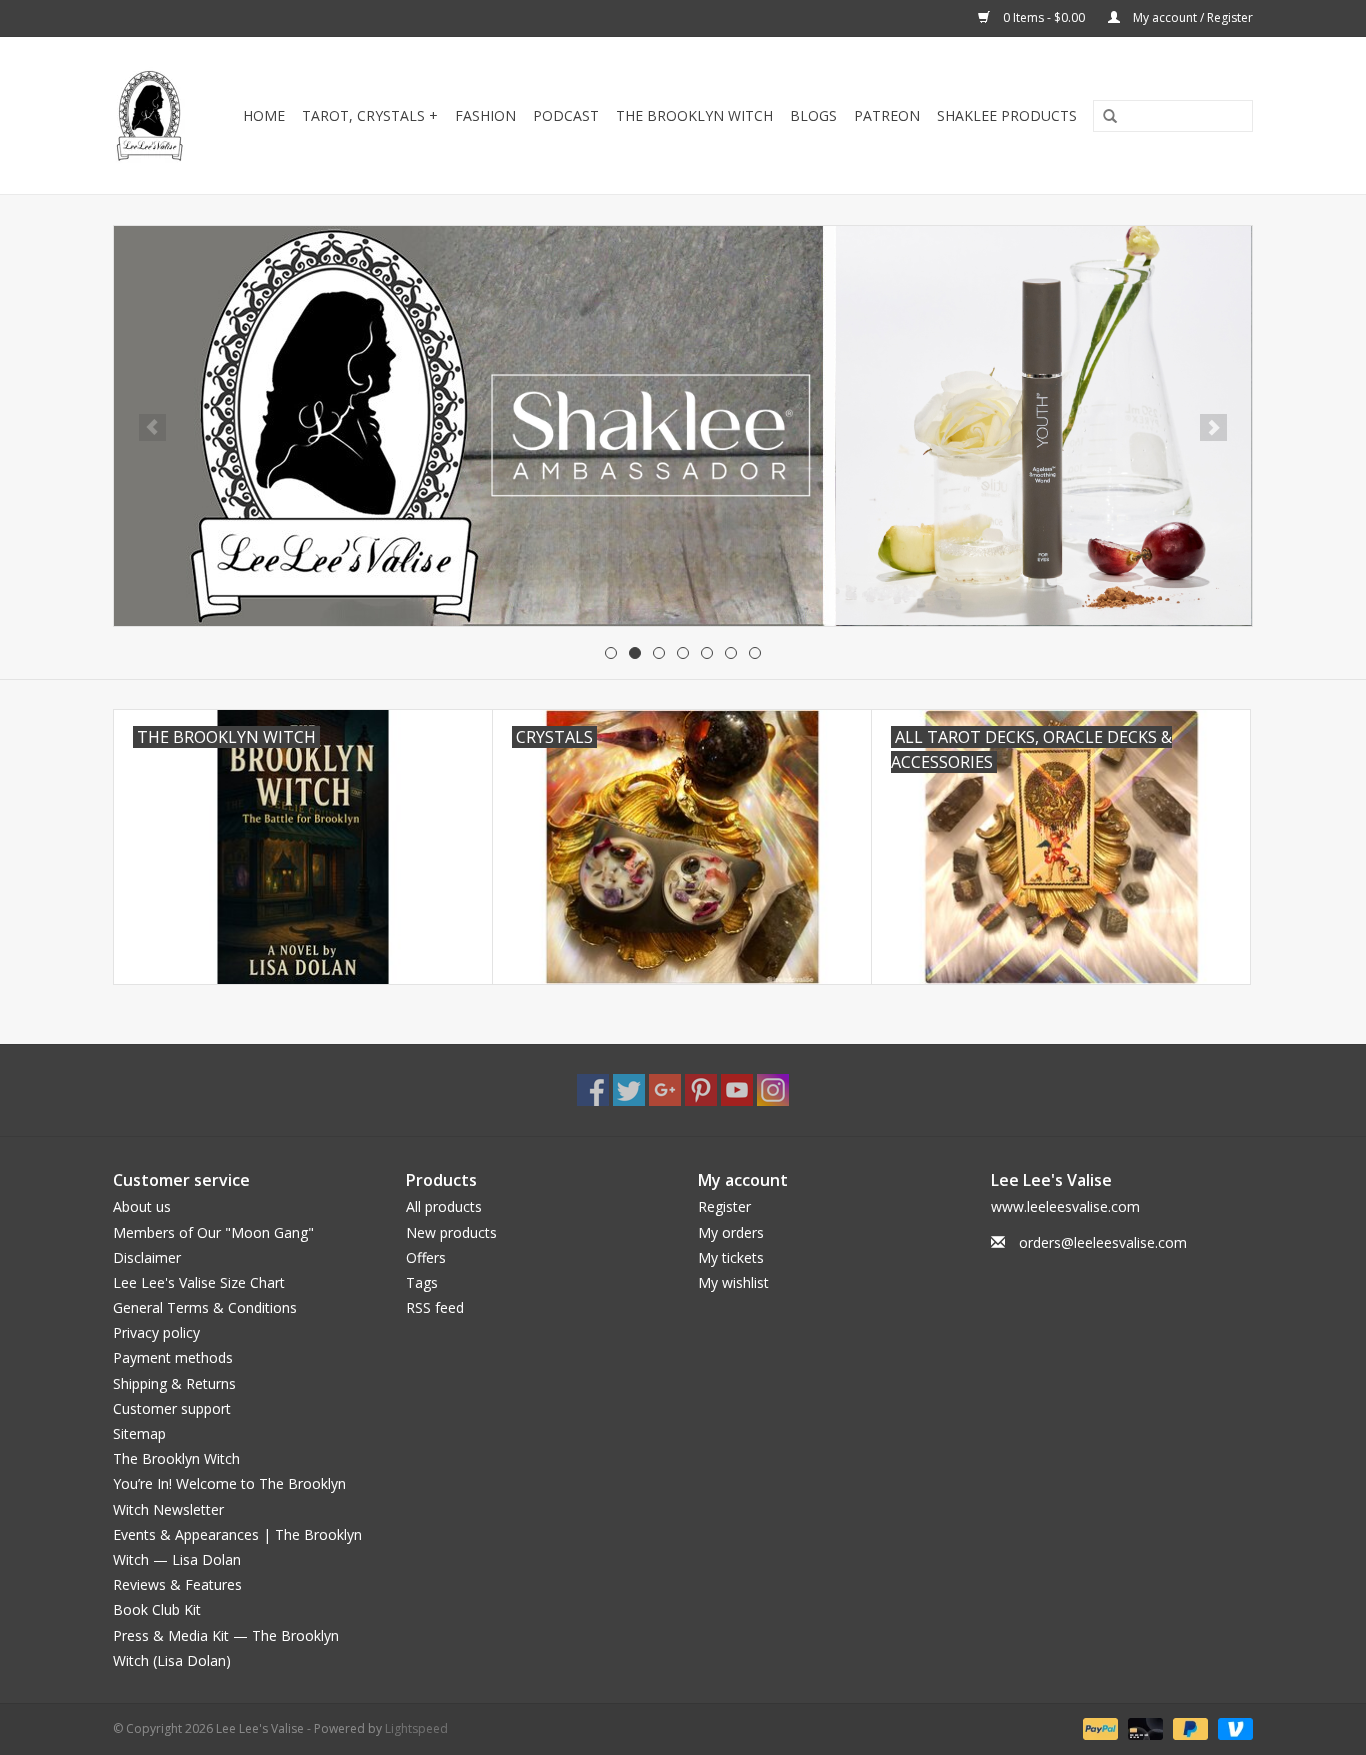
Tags (422, 1282)
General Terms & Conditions (205, 1307)
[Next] (1213, 427)
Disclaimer (147, 1257)
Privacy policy (156, 1332)
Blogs (813, 115)
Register (724, 1206)
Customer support (172, 1408)
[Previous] (152, 427)
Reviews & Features (177, 1584)
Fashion (485, 115)
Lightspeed (416, 1728)
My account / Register (1191, 17)
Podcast (566, 115)
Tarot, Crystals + (370, 115)
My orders (731, 1232)
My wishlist (733, 1282)
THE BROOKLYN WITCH (694, 115)
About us (142, 1206)
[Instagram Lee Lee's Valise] (773, 1090)
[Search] (1103, 117)
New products (451, 1232)
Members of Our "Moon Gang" (213, 1232)
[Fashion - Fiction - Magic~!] (151, 115)
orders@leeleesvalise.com (1103, 1242)
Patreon (887, 115)
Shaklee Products (1007, 115)
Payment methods (173, 1357)
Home (264, 115)
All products (444, 1206)
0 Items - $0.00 (1044, 17)
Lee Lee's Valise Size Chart (199, 1282)
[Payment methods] (1098, 1727)
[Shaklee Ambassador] (683, 426)
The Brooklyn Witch (176, 1458)
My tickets (731, 1257)
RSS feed (435, 1307)
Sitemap (139, 1433)
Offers (426, 1257)
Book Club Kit (157, 1609)
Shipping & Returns (174, 1383)
